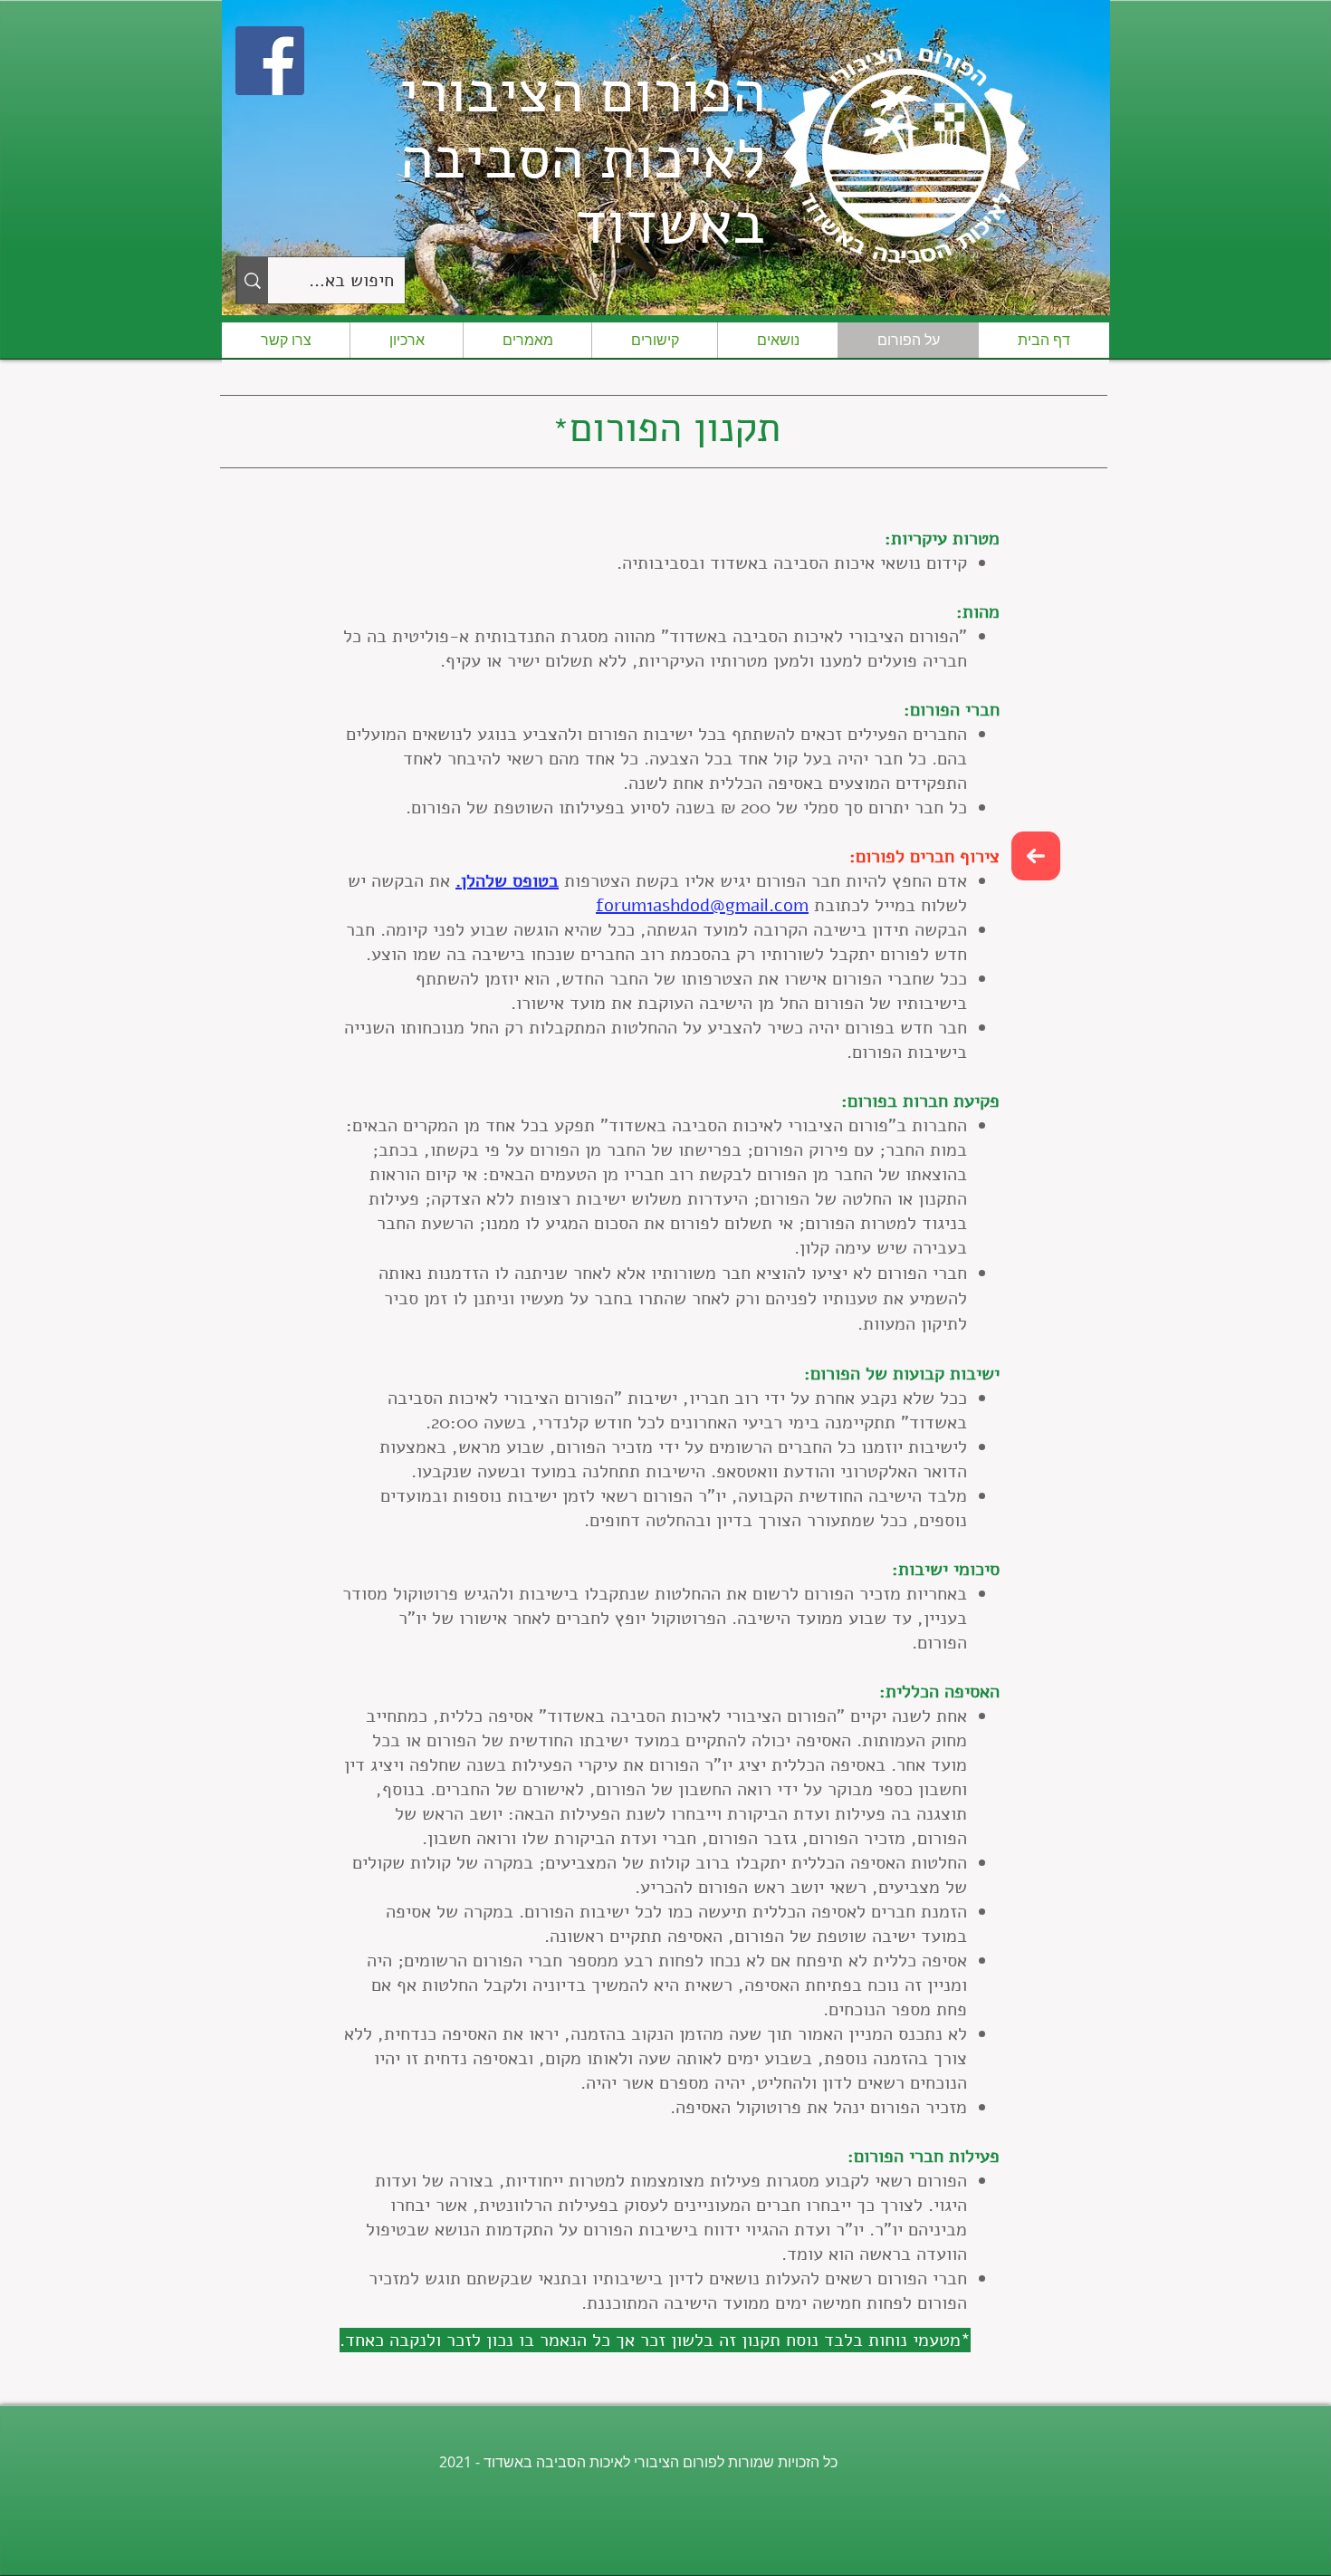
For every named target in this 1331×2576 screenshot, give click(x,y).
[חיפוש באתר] (252, 280)
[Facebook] (270, 61)
